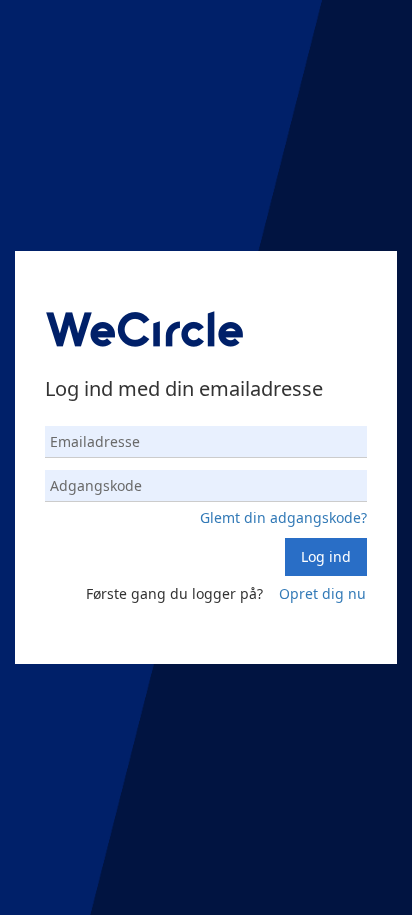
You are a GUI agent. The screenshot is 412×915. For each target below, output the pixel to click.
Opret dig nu (322, 593)
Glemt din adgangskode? (283, 517)
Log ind (326, 556)
